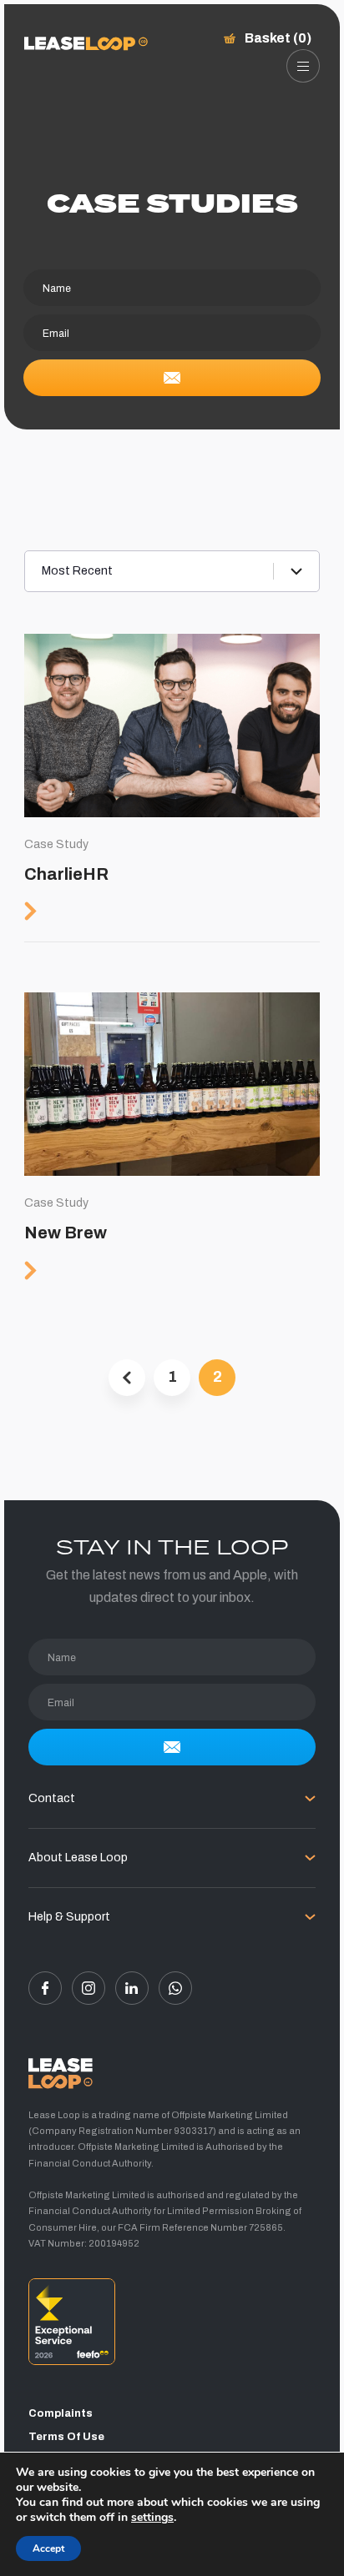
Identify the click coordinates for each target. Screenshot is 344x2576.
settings (152, 2518)
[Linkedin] (132, 1988)
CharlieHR (172, 788)
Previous (127, 1378)
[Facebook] (45, 1988)
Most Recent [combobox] (77, 571)
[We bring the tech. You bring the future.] (86, 44)
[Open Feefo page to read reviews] (172, 2327)
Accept (48, 2548)
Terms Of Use (66, 2437)
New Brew (172, 1146)
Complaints (61, 2413)
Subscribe (172, 378)
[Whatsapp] (175, 1988)
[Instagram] (89, 1988)
